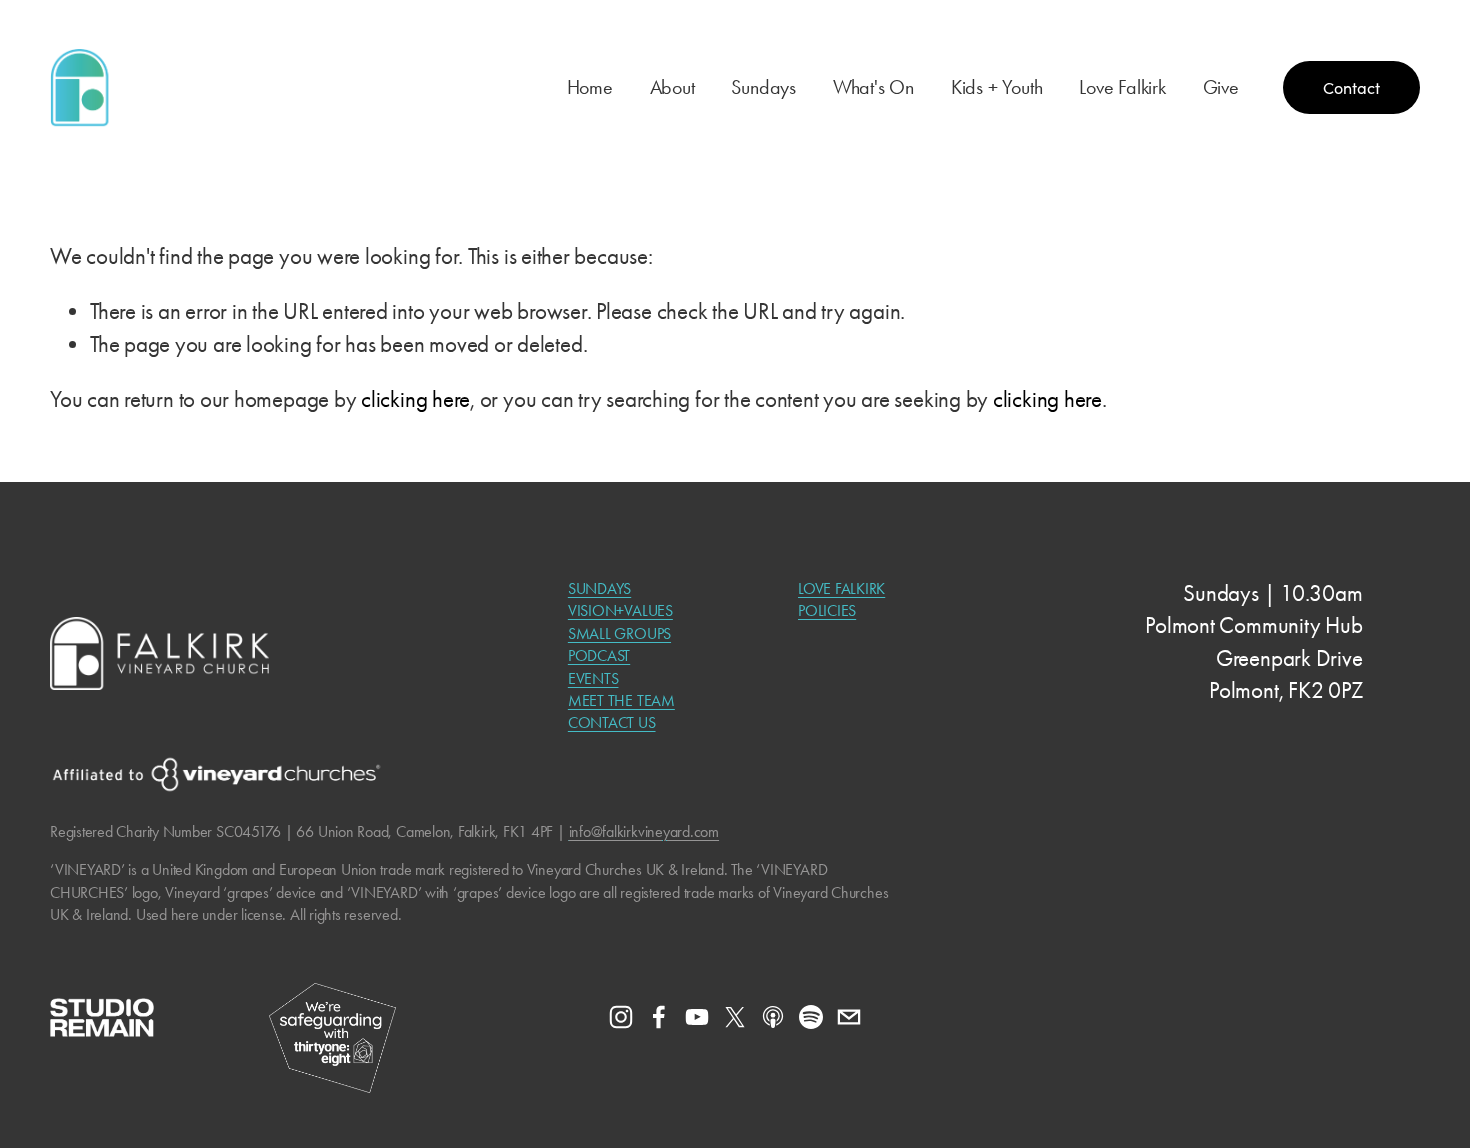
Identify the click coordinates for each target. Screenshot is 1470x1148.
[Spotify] (811, 1017)
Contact (1351, 87)
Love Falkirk (1122, 87)
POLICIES (827, 610)
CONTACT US (612, 722)
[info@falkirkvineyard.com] (849, 1017)
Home (590, 87)
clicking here (415, 399)
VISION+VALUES (620, 610)
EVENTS (593, 678)
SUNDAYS (599, 588)
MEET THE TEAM (621, 700)
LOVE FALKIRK (841, 588)
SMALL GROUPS (619, 633)
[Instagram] (621, 1017)
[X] (735, 1017)
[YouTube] (697, 1017)
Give (1221, 87)
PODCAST (599, 655)
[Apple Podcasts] (773, 1017)
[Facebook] (659, 1017)
